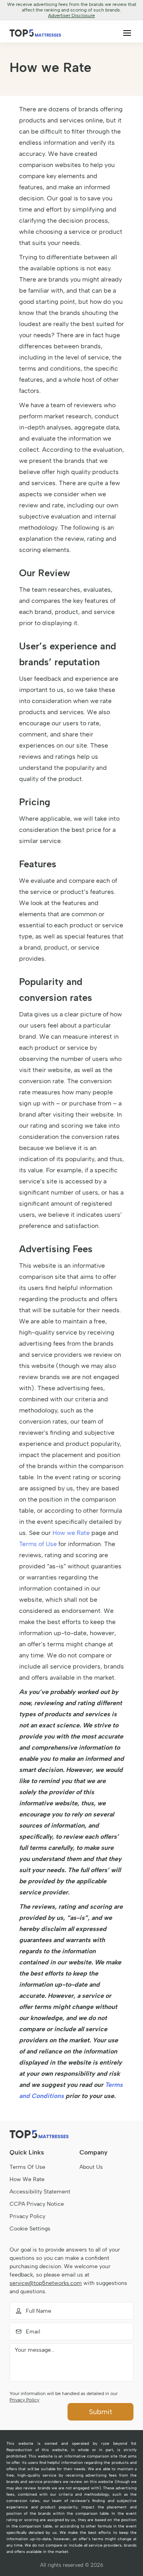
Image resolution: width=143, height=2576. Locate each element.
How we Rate (71, 1533)
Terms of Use (38, 1544)
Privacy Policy (27, 2216)
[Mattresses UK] (35, 33)
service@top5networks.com (46, 2283)
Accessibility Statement (40, 2192)
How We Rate (27, 2179)
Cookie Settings (30, 2229)
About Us (91, 2167)
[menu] (127, 33)
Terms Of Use (27, 2167)
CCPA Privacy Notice (37, 2204)
